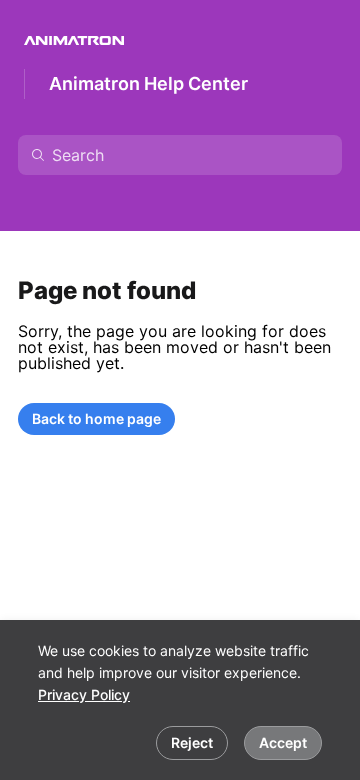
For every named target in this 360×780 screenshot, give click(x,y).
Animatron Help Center (148, 83)
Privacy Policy (84, 694)
